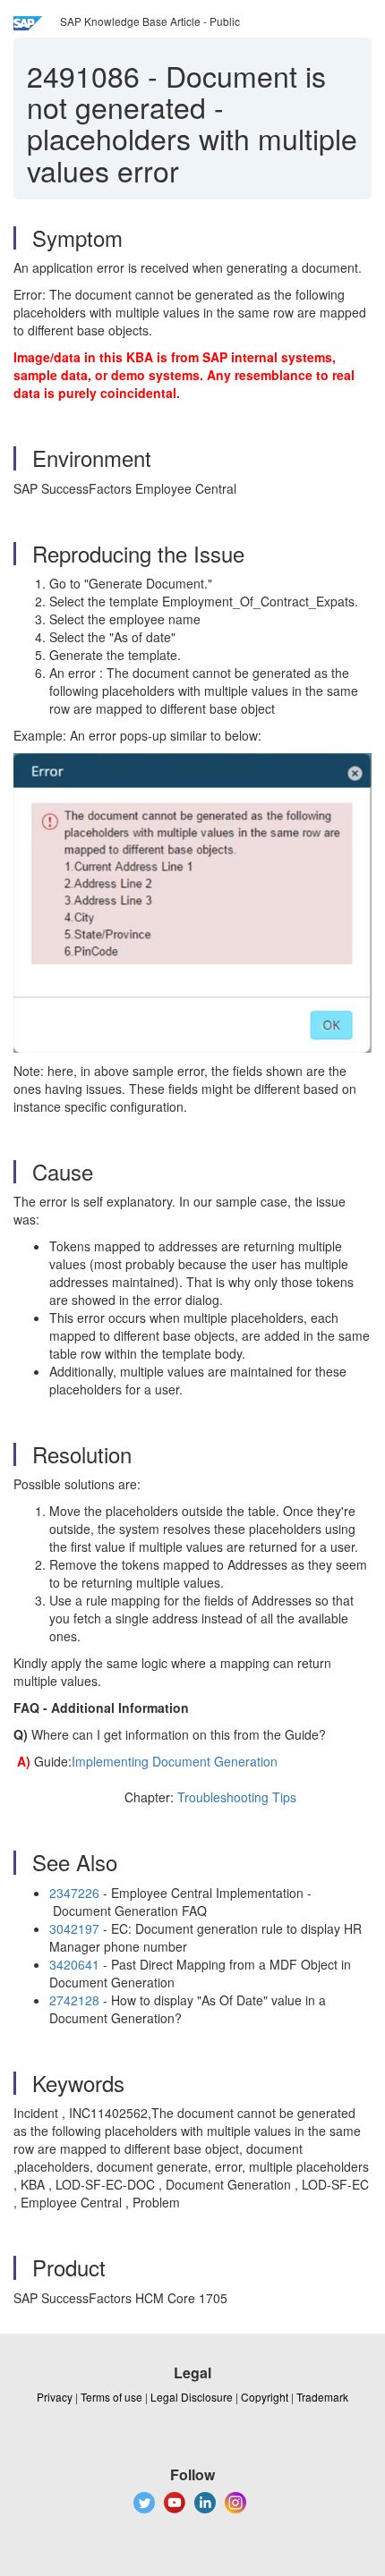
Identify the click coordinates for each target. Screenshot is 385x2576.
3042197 (74, 1928)
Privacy (55, 2397)
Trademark (322, 2397)
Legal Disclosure (192, 2397)
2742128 (74, 2000)
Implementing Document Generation (175, 1761)
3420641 (74, 1964)
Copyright (265, 2397)
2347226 (74, 1893)
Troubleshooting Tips (237, 1797)
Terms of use (111, 2397)
